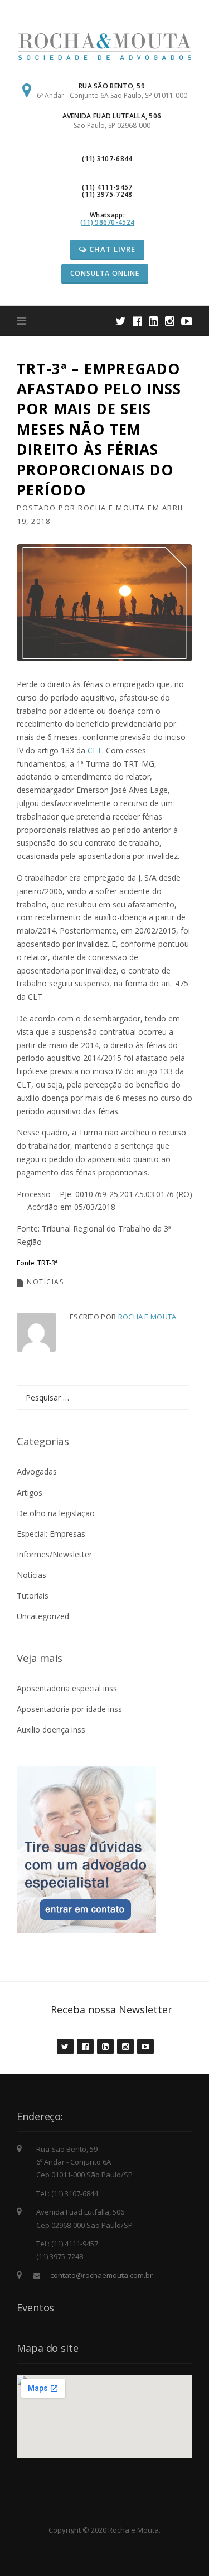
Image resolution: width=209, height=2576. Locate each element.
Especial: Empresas (51, 1534)
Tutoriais (33, 1595)
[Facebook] (137, 321)
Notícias (45, 1282)
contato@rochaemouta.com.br (101, 2275)
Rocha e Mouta (112, 508)
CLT (95, 750)
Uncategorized (43, 1616)
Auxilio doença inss (51, 1729)
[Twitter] (121, 321)
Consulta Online (105, 273)
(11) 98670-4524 (108, 222)
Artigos (30, 1493)
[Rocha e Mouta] (105, 46)
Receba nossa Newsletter (111, 2009)
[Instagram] (170, 321)
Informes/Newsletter (54, 1554)
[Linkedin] (154, 321)
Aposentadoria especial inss (67, 1688)
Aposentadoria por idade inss (69, 1709)
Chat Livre (111, 249)
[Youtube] (187, 321)
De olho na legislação (56, 1513)
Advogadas (37, 1471)
